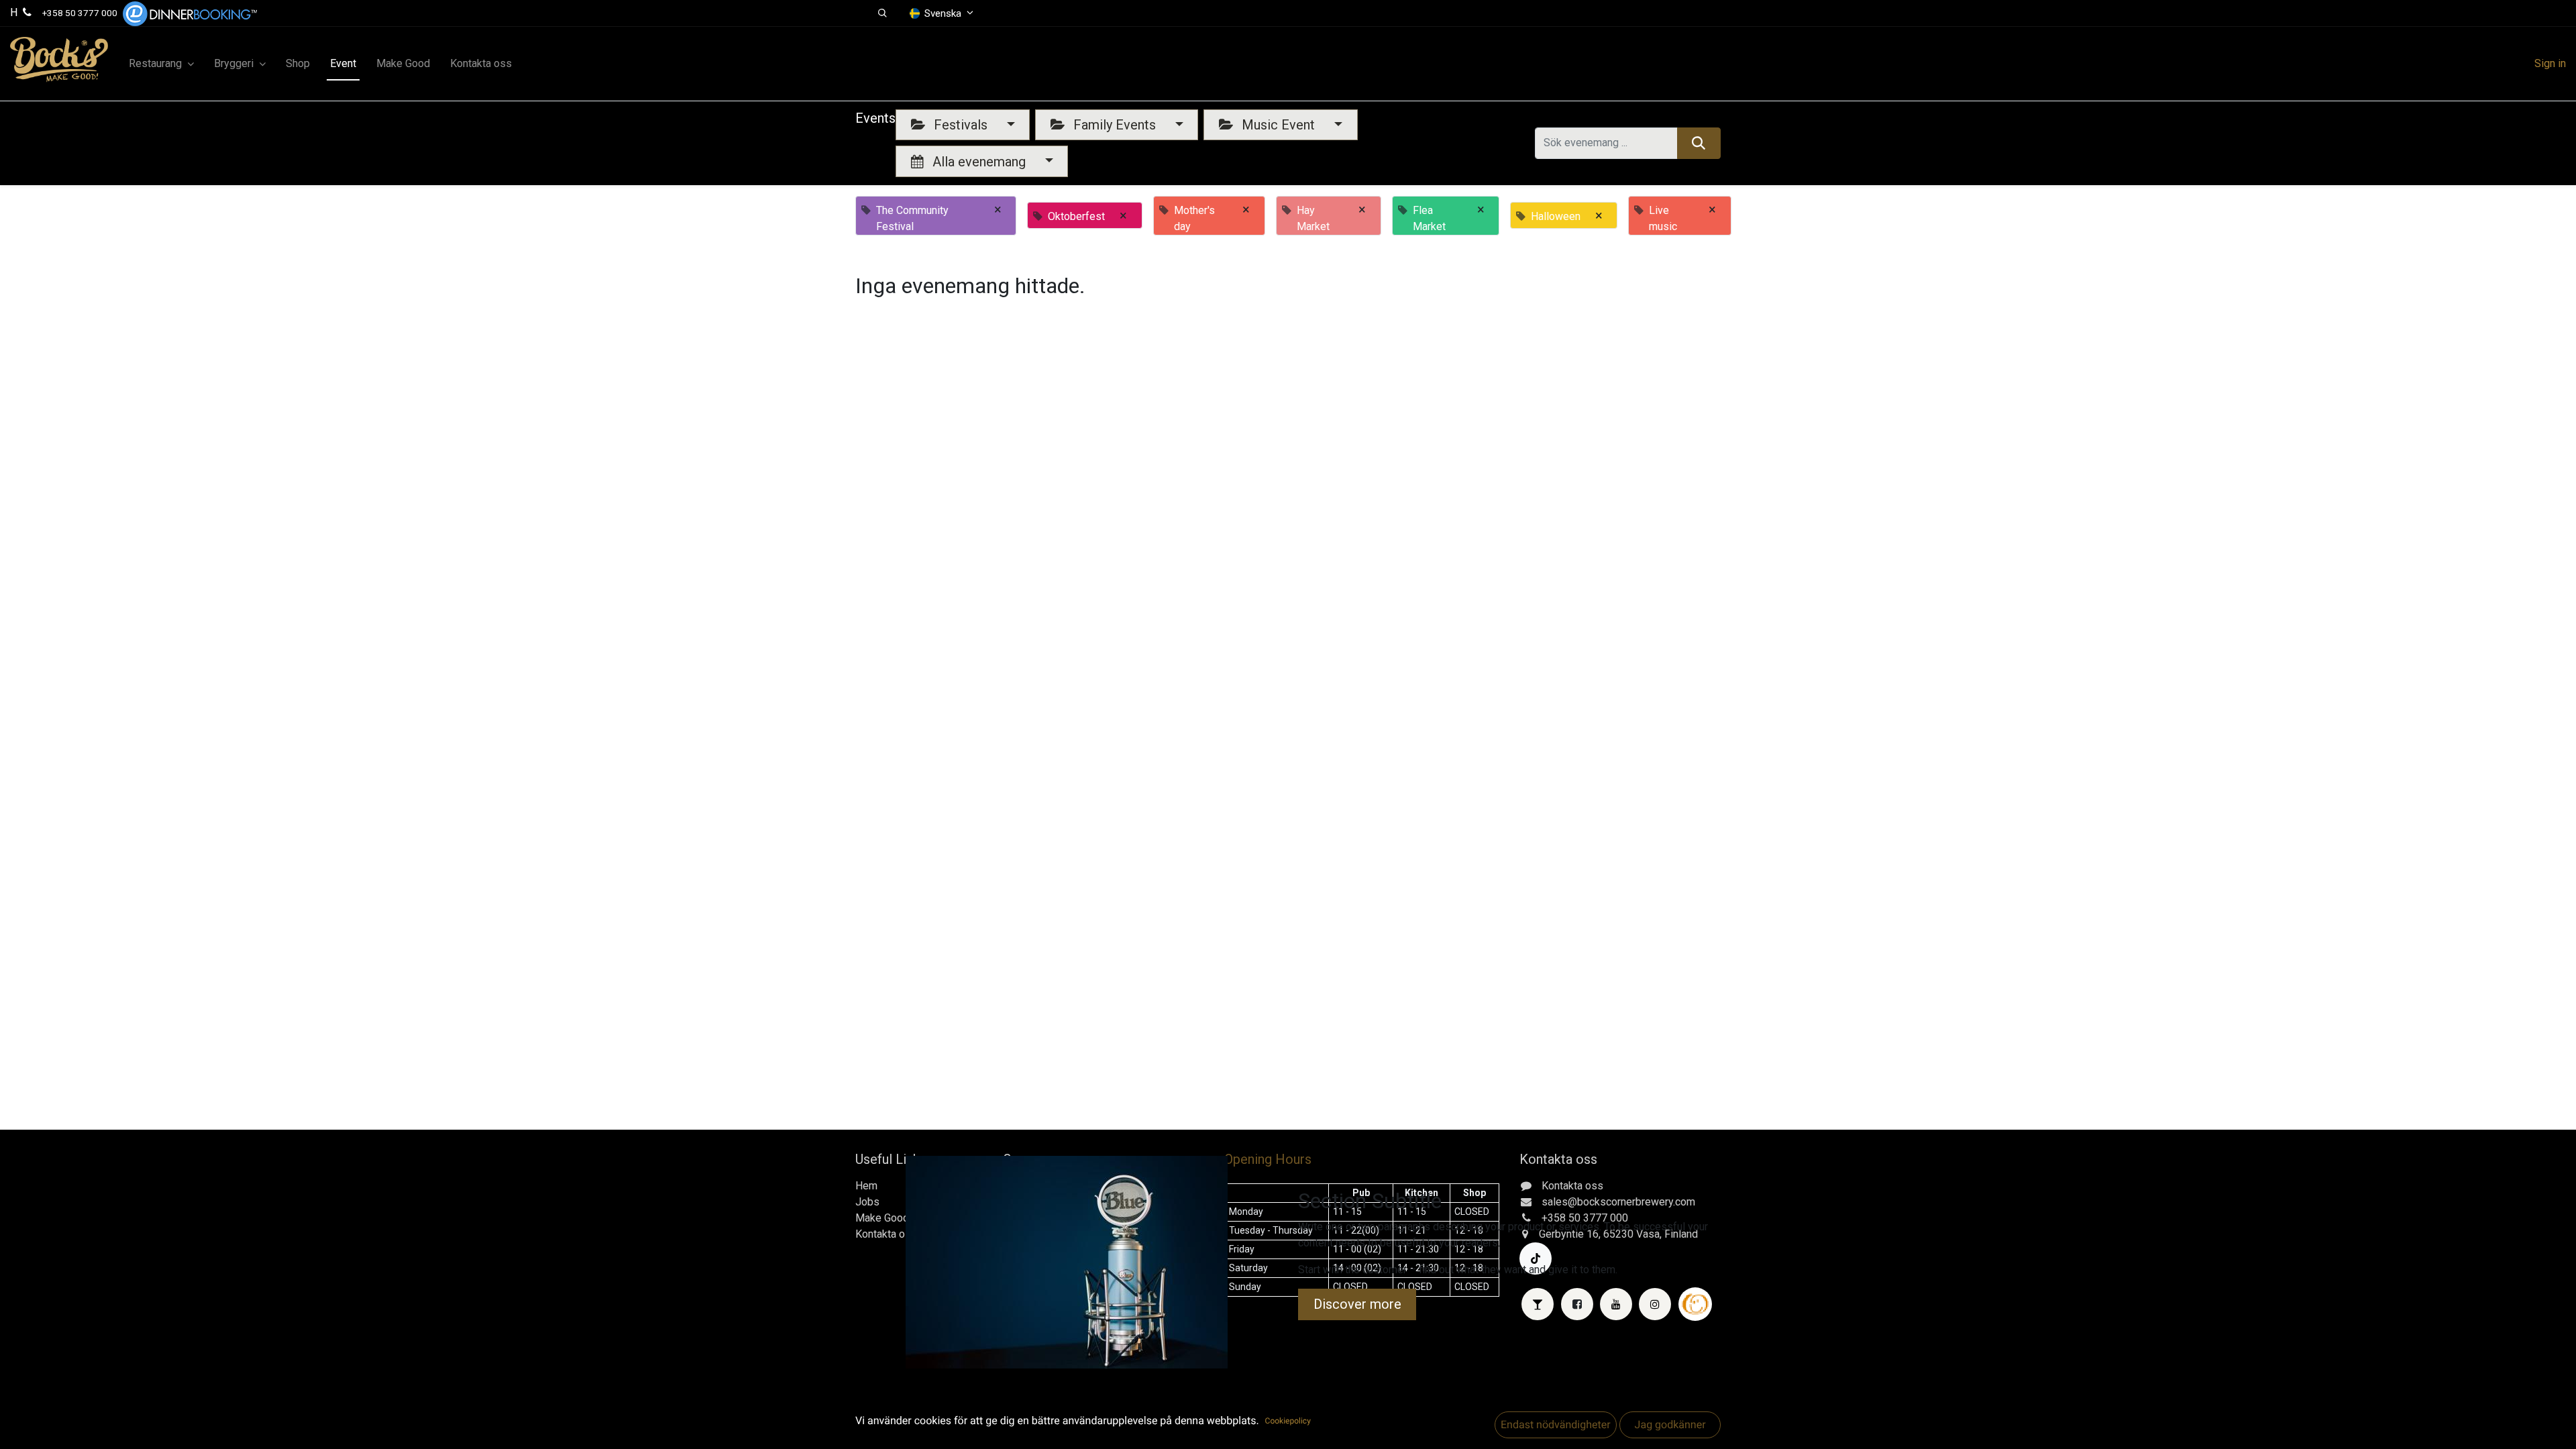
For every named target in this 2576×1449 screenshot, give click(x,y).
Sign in (2550, 63)
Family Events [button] (1115, 125)
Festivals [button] (961, 125)
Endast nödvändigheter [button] (1556, 1425)
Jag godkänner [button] (1670, 1425)
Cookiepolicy (1288, 1421)
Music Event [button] (1278, 125)
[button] (882, 13)
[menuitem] (298, 64)
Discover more (1357, 1304)
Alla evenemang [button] (979, 162)
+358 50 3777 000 (80, 13)
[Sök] (1699, 143)
